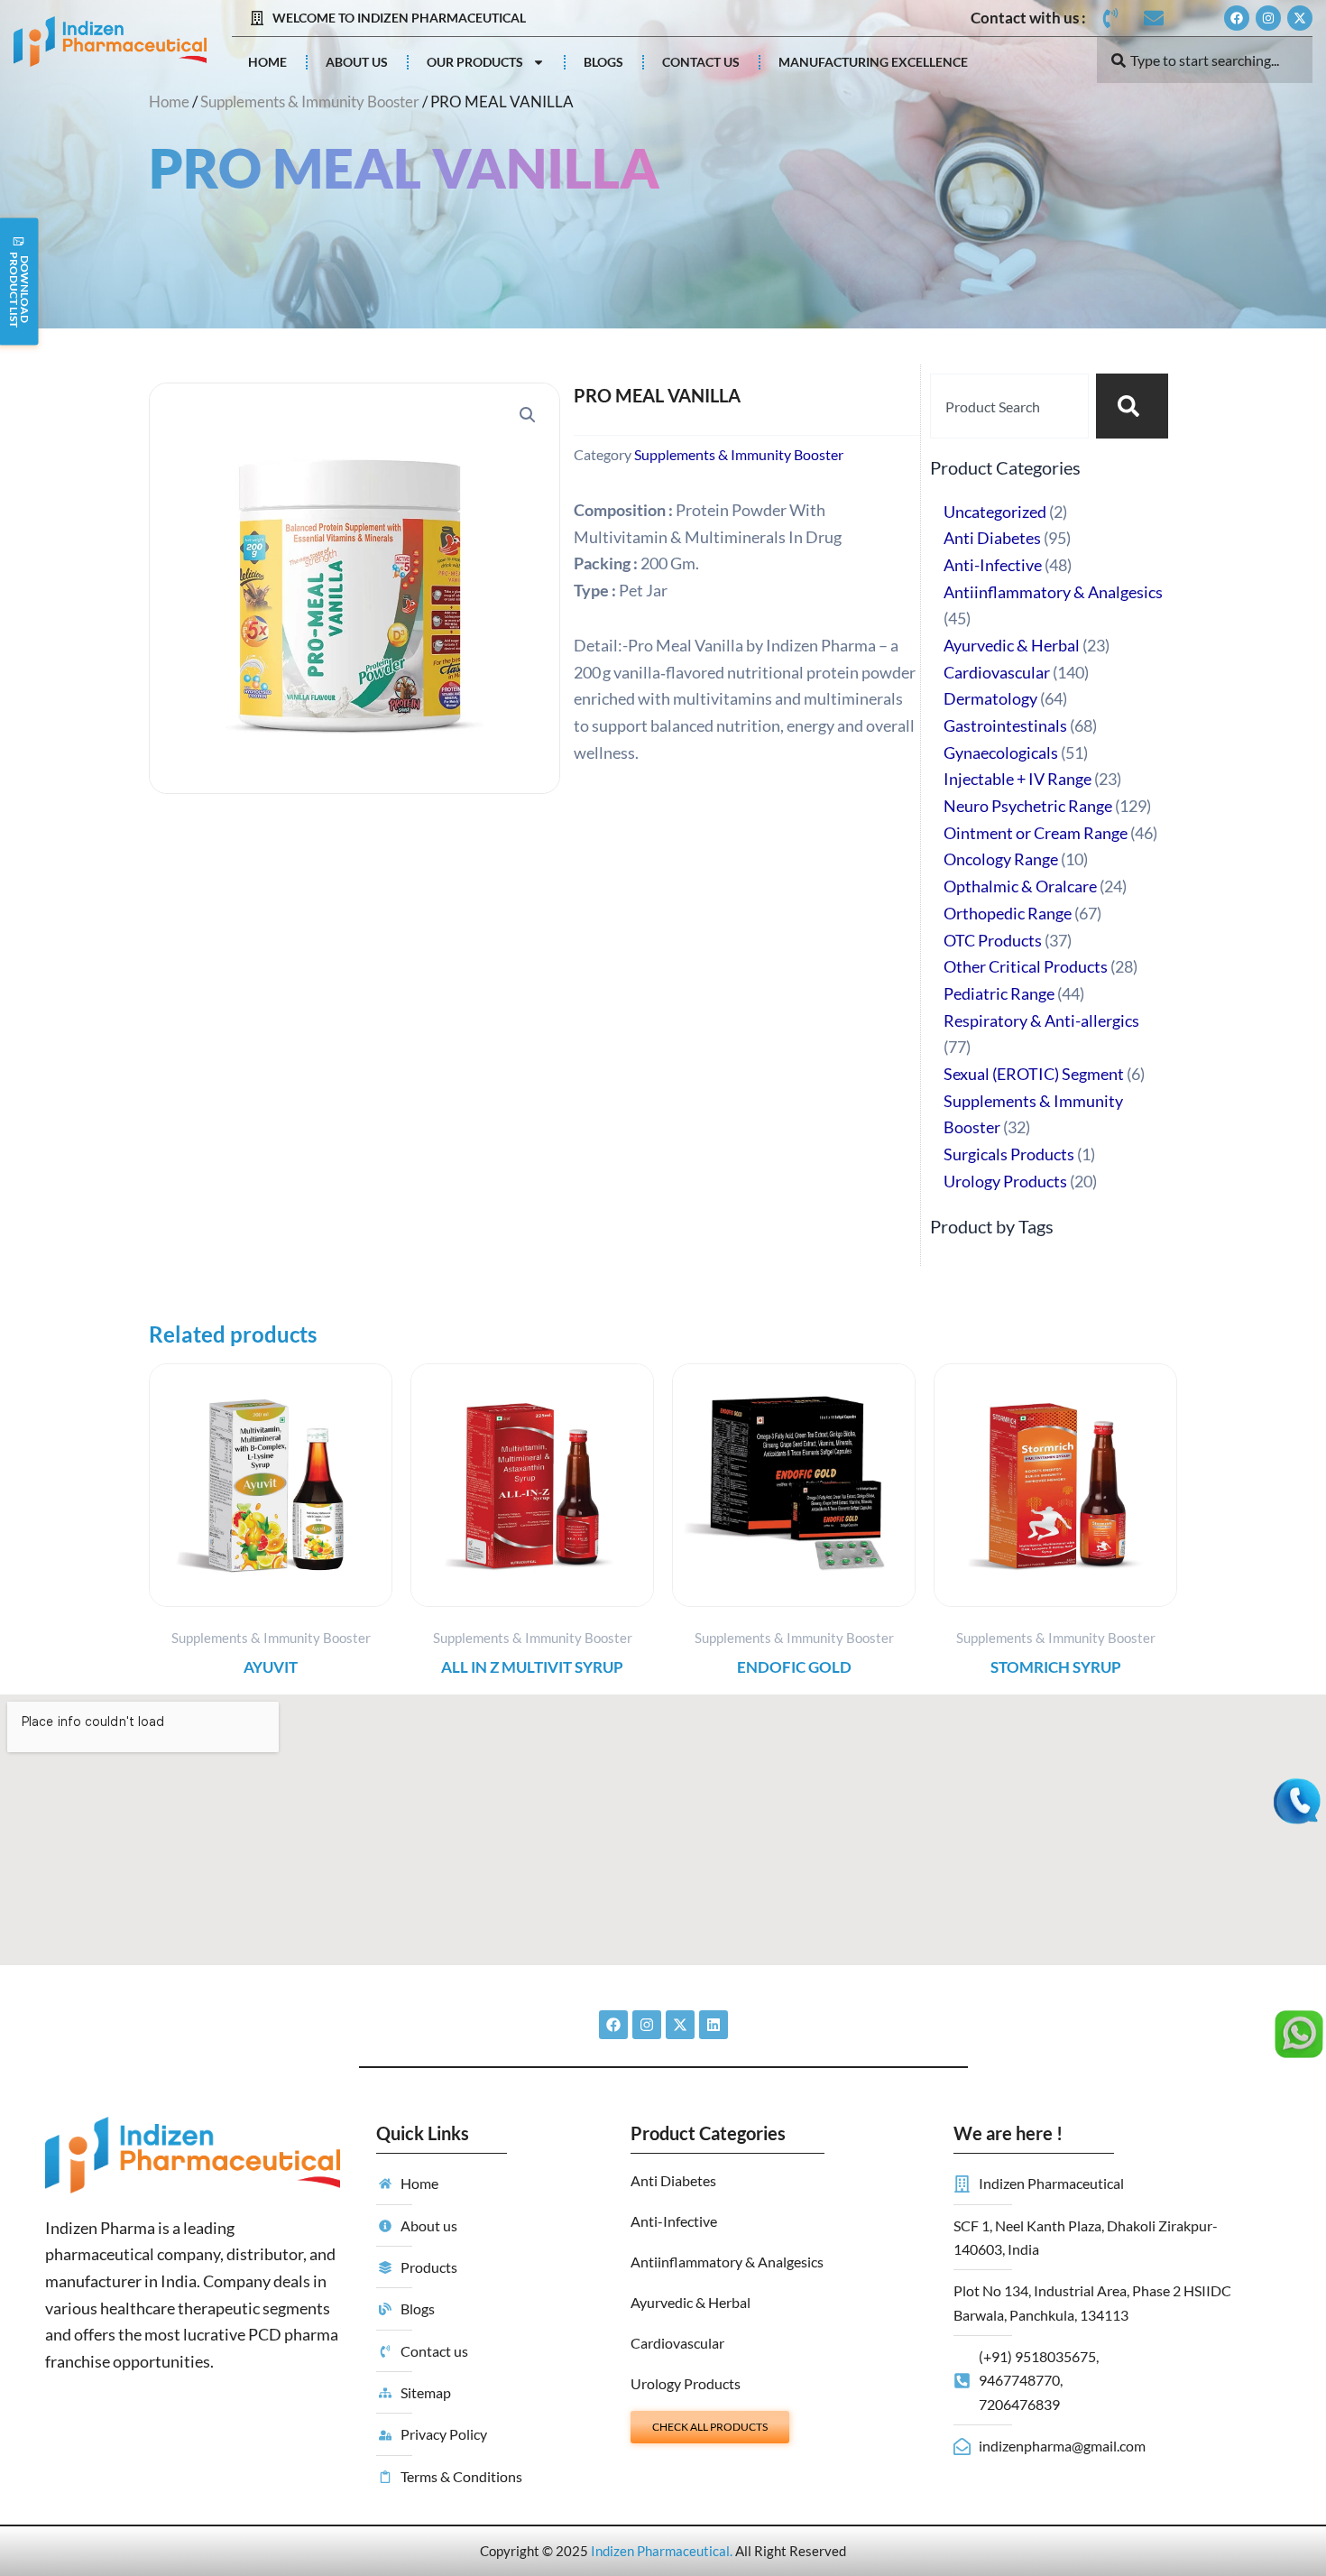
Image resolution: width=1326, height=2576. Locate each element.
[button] (528, 415)
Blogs (603, 62)
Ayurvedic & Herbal (691, 2302)
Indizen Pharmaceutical (660, 2551)
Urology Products (686, 2383)
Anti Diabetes (673, 2180)
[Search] (1132, 406)
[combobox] (1205, 60)
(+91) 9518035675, (1039, 2356)
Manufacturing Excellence (873, 62)
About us (357, 62)
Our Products (475, 62)
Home (267, 62)
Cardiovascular (677, 2343)
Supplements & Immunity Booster (310, 102)
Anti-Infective (674, 2221)
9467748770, (1021, 2380)
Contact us (701, 62)
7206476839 (1019, 2404)
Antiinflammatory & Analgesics (727, 2262)
